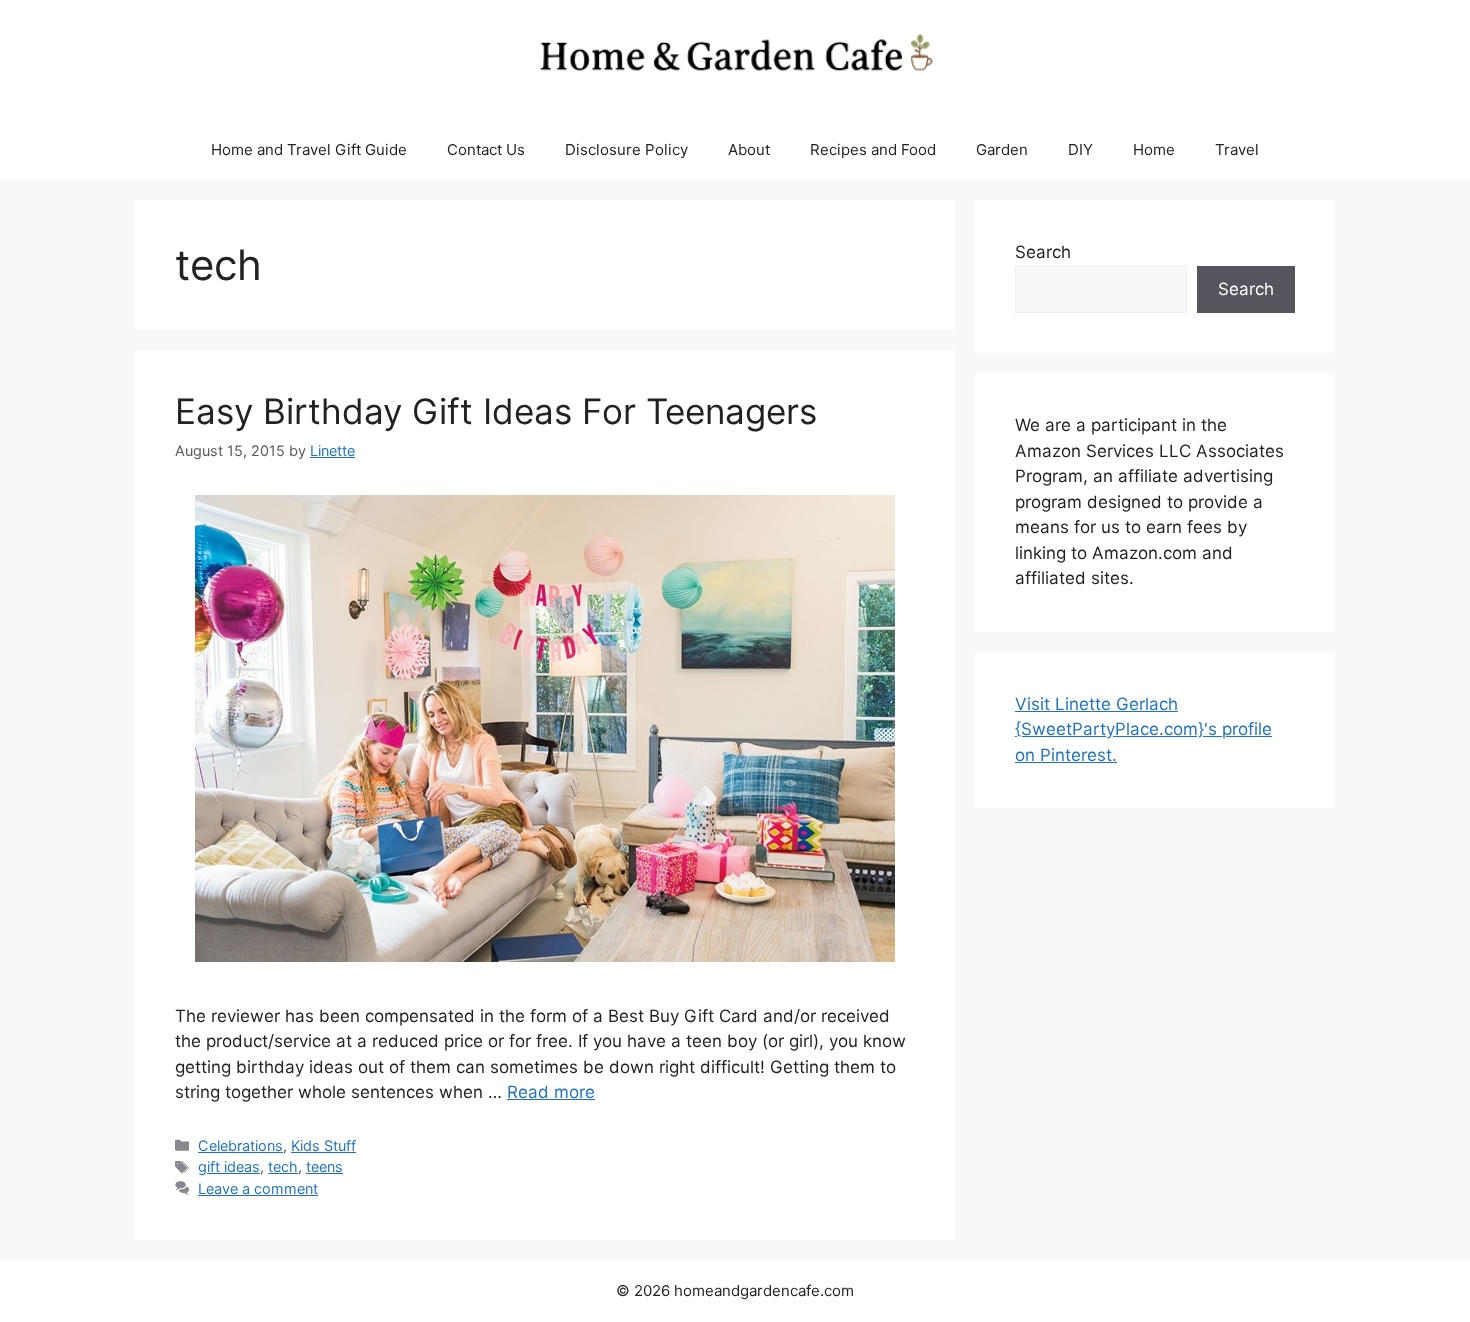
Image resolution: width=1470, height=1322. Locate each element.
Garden (1002, 149)
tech (283, 1166)
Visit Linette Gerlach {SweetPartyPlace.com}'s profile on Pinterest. (1143, 729)
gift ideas (229, 1166)
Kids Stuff (323, 1145)
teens (324, 1166)
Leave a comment (258, 1188)
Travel (1237, 149)
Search (1043, 252)
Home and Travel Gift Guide (309, 149)
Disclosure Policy (626, 149)
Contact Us (486, 149)
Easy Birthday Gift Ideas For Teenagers (496, 411)
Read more (551, 1092)
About (749, 149)
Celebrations (240, 1145)
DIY (1080, 149)
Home (1154, 149)
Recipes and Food (873, 149)
